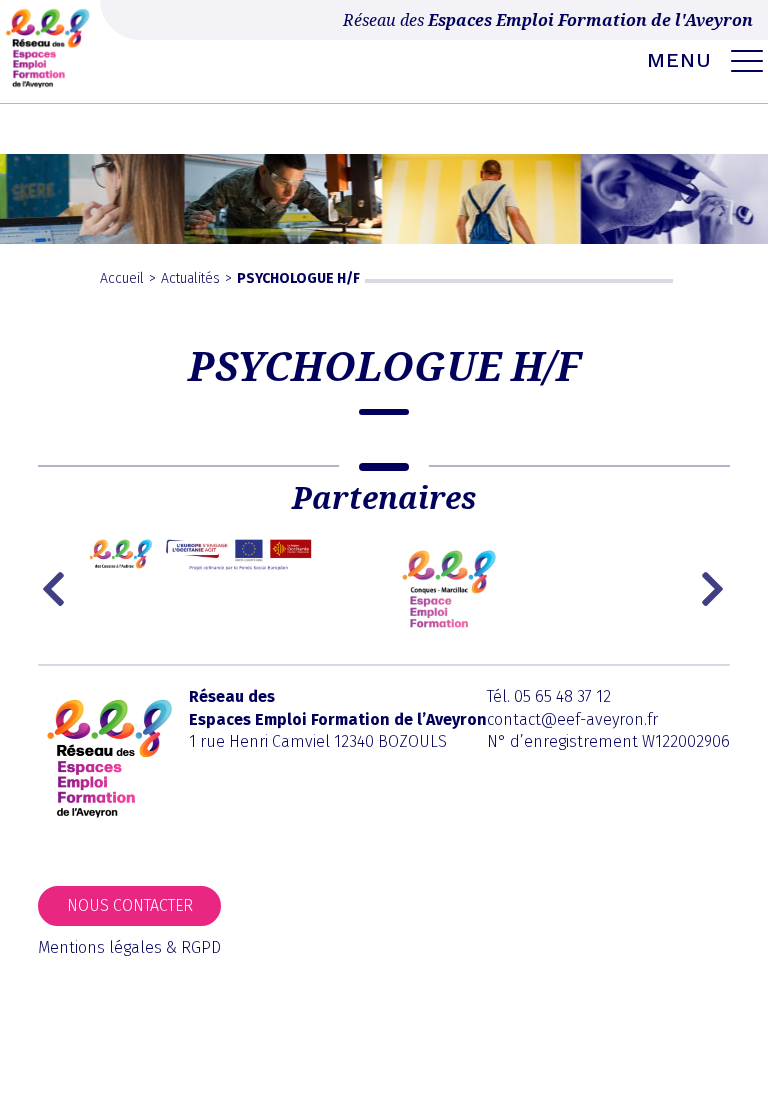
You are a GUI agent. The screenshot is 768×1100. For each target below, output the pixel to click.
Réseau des (548, 20)
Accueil (122, 278)
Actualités (190, 278)
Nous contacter (130, 905)
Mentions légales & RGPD (129, 947)
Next (715, 589)
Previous (58, 589)
